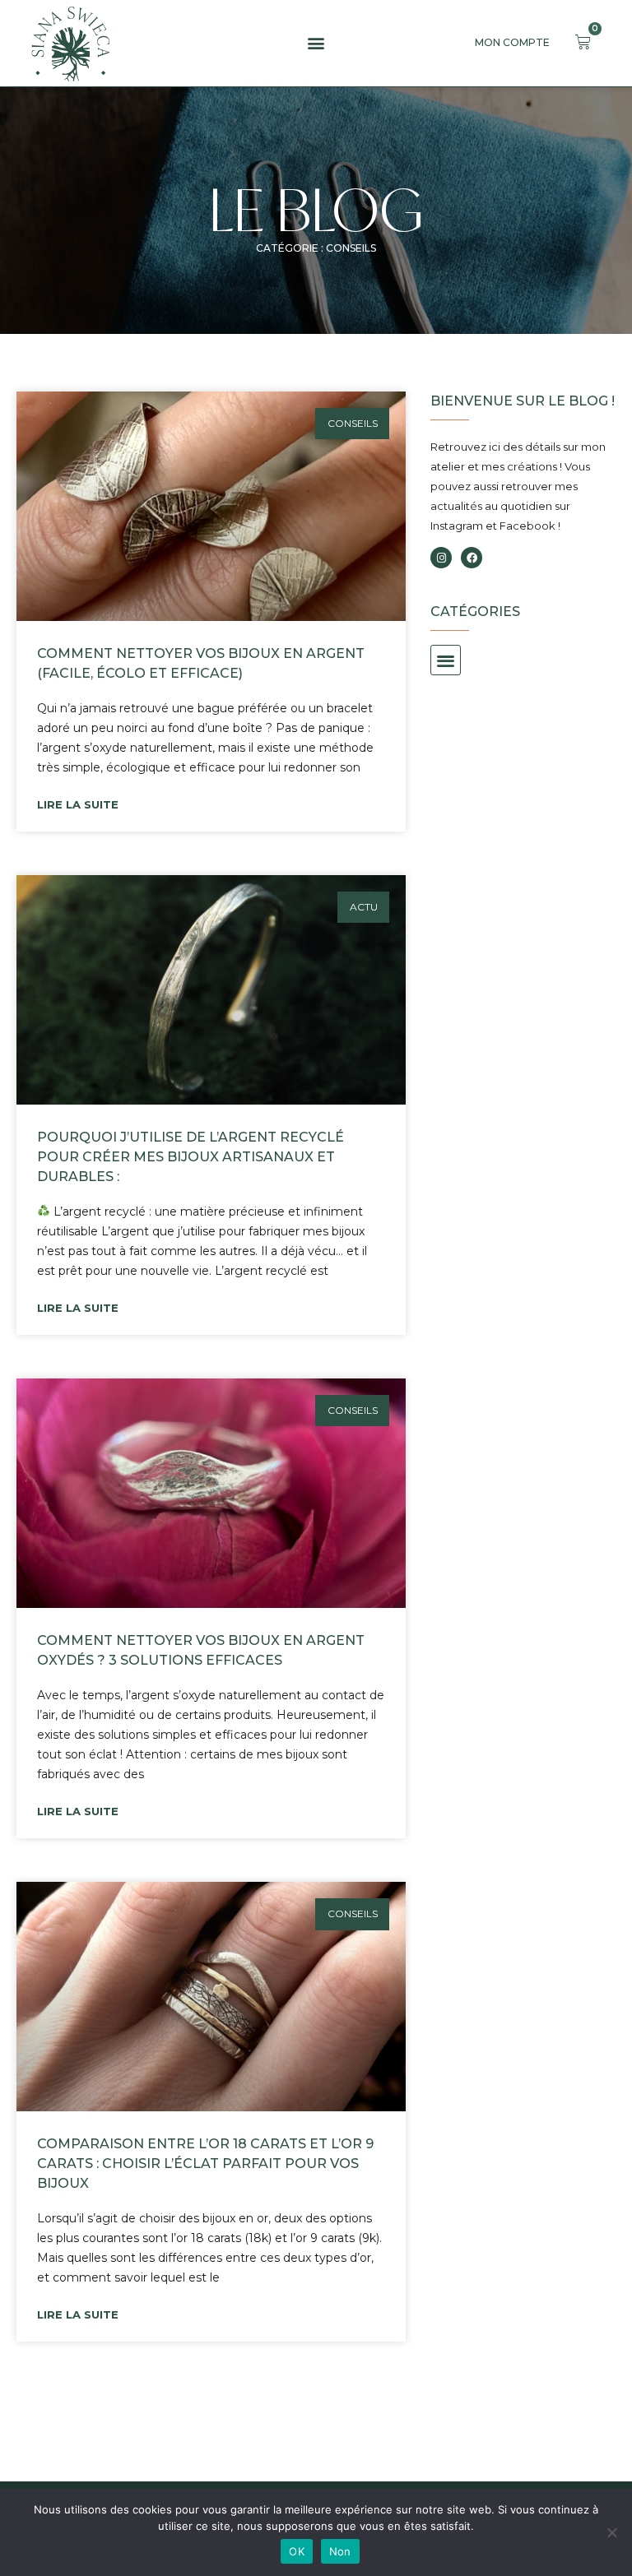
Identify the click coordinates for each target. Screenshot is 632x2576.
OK (297, 2551)
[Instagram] (441, 558)
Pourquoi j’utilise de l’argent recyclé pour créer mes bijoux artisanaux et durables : (191, 1157)
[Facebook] (472, 558)
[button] (316, 43)
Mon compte (512, 42)
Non (340, 2551)
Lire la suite (78, 804)
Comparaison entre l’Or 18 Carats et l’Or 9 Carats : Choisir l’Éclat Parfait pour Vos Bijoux (205, 2164)
